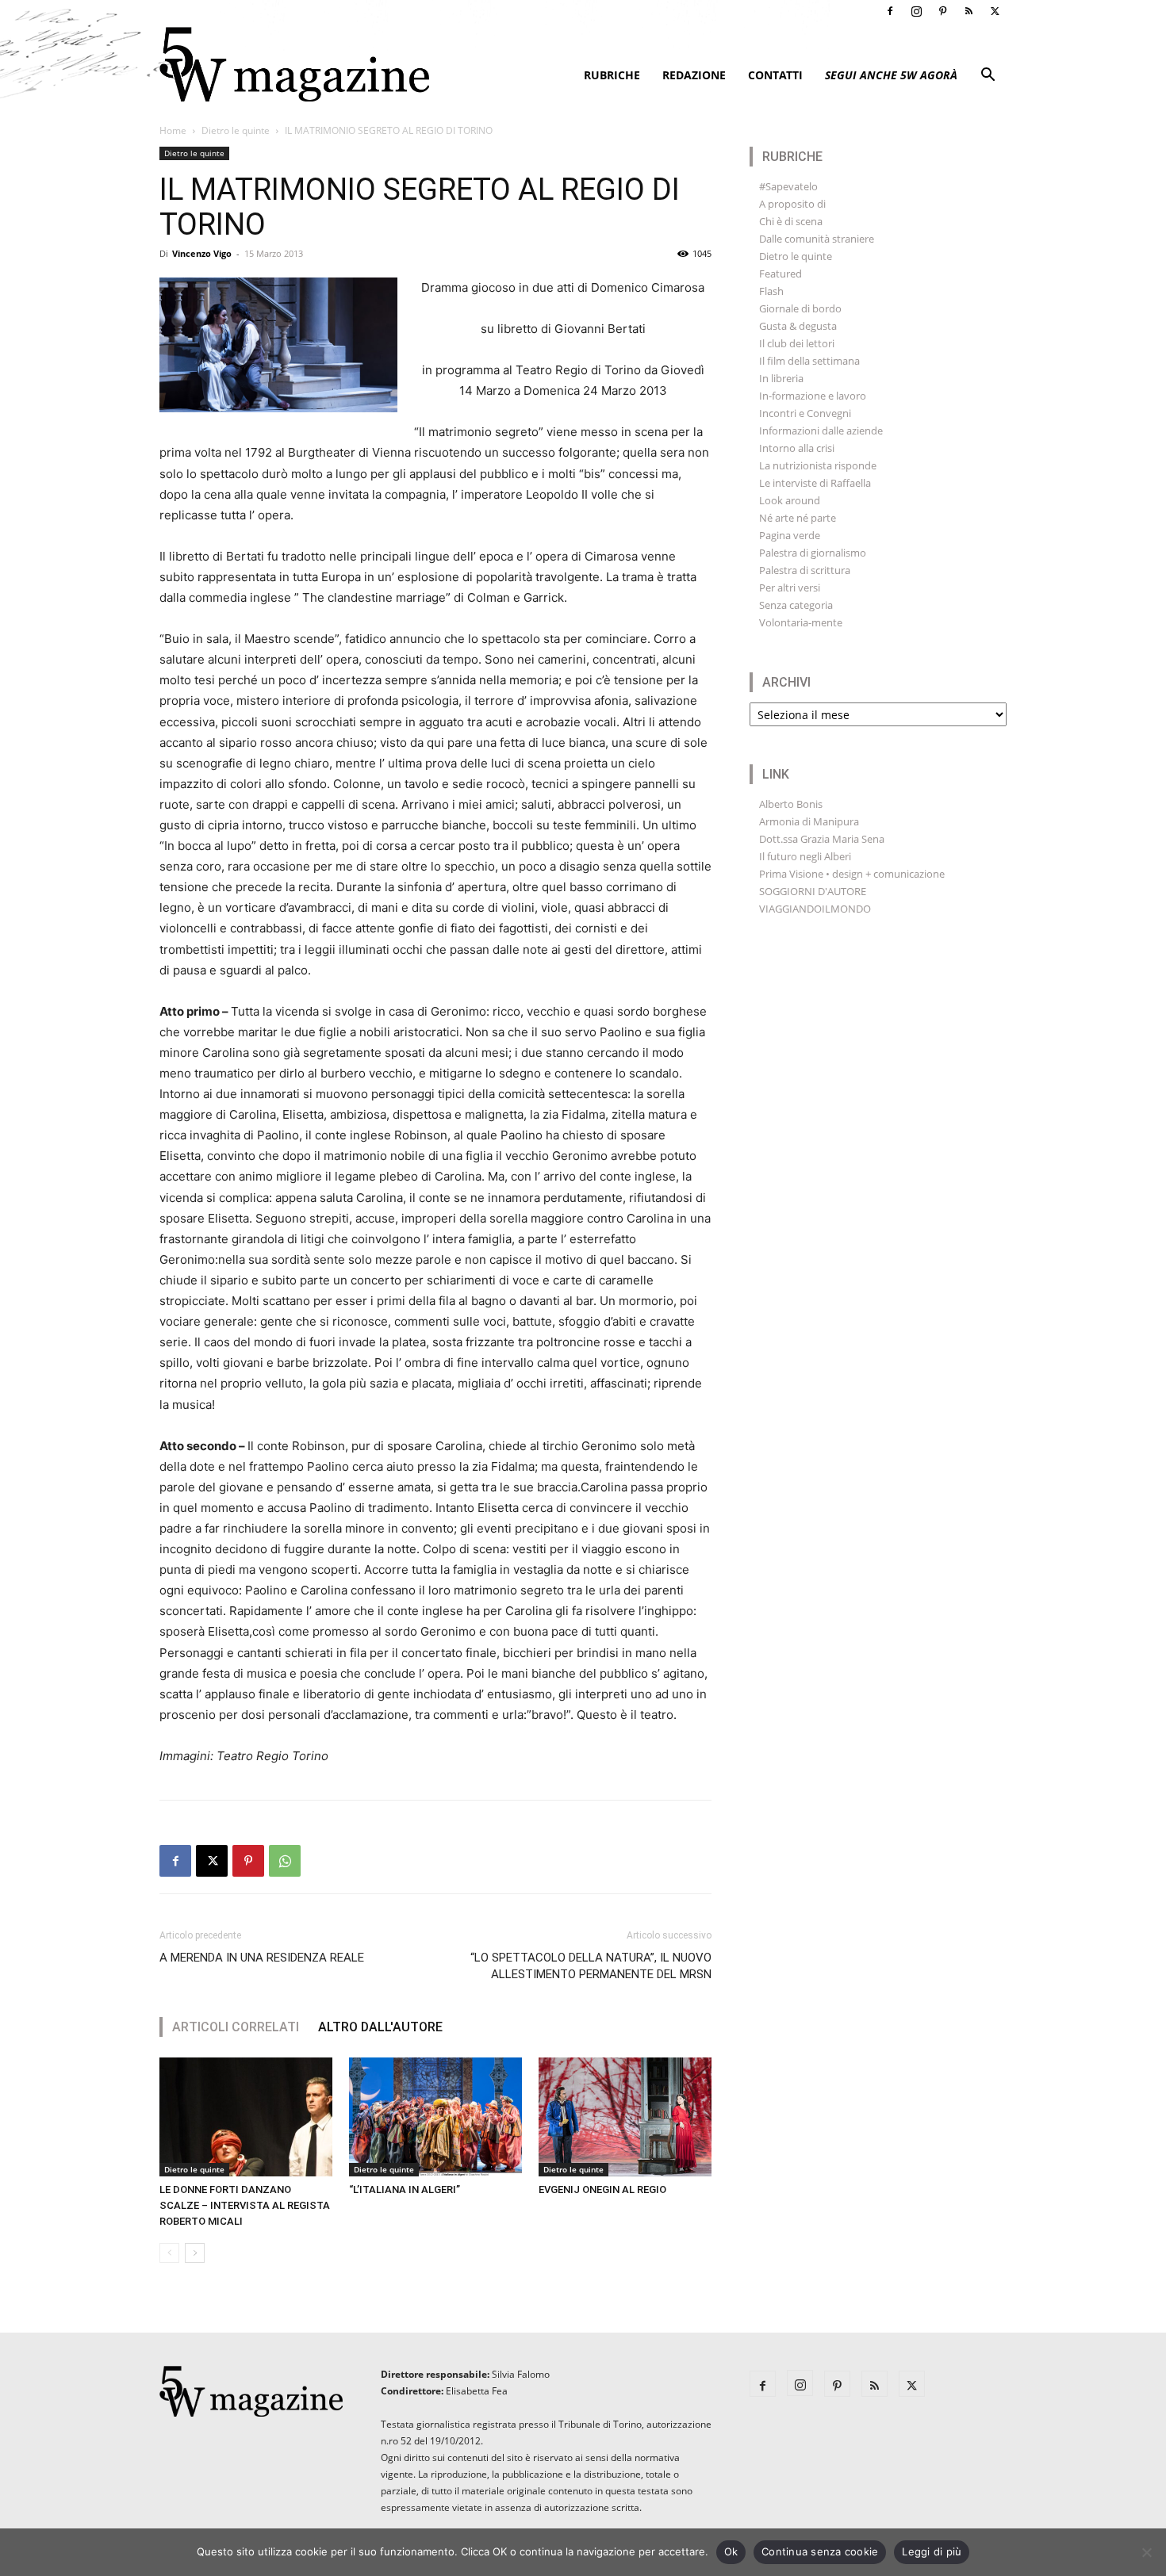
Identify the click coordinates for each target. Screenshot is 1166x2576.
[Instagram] (916, 11)
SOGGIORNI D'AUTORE (813, 891)
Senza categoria (796, 605)
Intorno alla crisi (797, 448)
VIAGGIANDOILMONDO (815, 909)
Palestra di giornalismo (813, 553)
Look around (790, 500)
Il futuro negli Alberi (805, 856)
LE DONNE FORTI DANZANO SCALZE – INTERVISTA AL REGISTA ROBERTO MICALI (245, 2205)
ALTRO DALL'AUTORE (380, 2027)
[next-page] (195, 2253)
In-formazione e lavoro (813, 396)
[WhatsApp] (285, 1861)
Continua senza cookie (820, 2551)
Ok (731, 2551)
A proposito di (792, 204)
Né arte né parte (798, 518)
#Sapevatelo (788, 186)
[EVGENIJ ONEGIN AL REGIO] (625, 2117)
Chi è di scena (791, 221)
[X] (995, 11)
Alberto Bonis (791, 804)
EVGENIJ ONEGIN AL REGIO (602, 2189)
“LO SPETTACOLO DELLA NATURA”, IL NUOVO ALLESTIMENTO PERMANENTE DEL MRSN (591, 1966)
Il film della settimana (809, 361)
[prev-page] (169, 2253)
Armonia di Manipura (809, 821)
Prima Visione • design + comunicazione (852, 874)
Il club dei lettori (797, 343)
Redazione (694, 75)
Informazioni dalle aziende (821, 431)
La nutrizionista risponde (818, 465)
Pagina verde (790, 535)
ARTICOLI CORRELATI (236, 2027)
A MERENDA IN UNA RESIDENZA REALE (262, 1958)
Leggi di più (932, 2551)
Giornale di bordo (800, 308)
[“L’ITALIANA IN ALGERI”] (435, 2117)
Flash (771, 291)
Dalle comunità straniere (817, 239)
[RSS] (968, 11)
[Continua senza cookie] (1146, 2552)
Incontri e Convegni (805, 413)
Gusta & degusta (798, 326)
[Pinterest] (942, 11)
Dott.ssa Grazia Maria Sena (822, 839)
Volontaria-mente (801, 622)
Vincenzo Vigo (202, 253)
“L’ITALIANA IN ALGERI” (405, 2189)
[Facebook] (890, 11)
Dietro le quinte (236, 130)
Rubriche (612, 75)
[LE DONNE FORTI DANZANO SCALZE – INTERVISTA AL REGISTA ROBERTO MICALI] (246, 2117)
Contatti (775, 75)
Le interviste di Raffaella (815, 483)
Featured (781, 274)
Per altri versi (790, 588)
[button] (988, 77)
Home (173, 130)
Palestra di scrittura (805, 570)
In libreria (781, 378)
